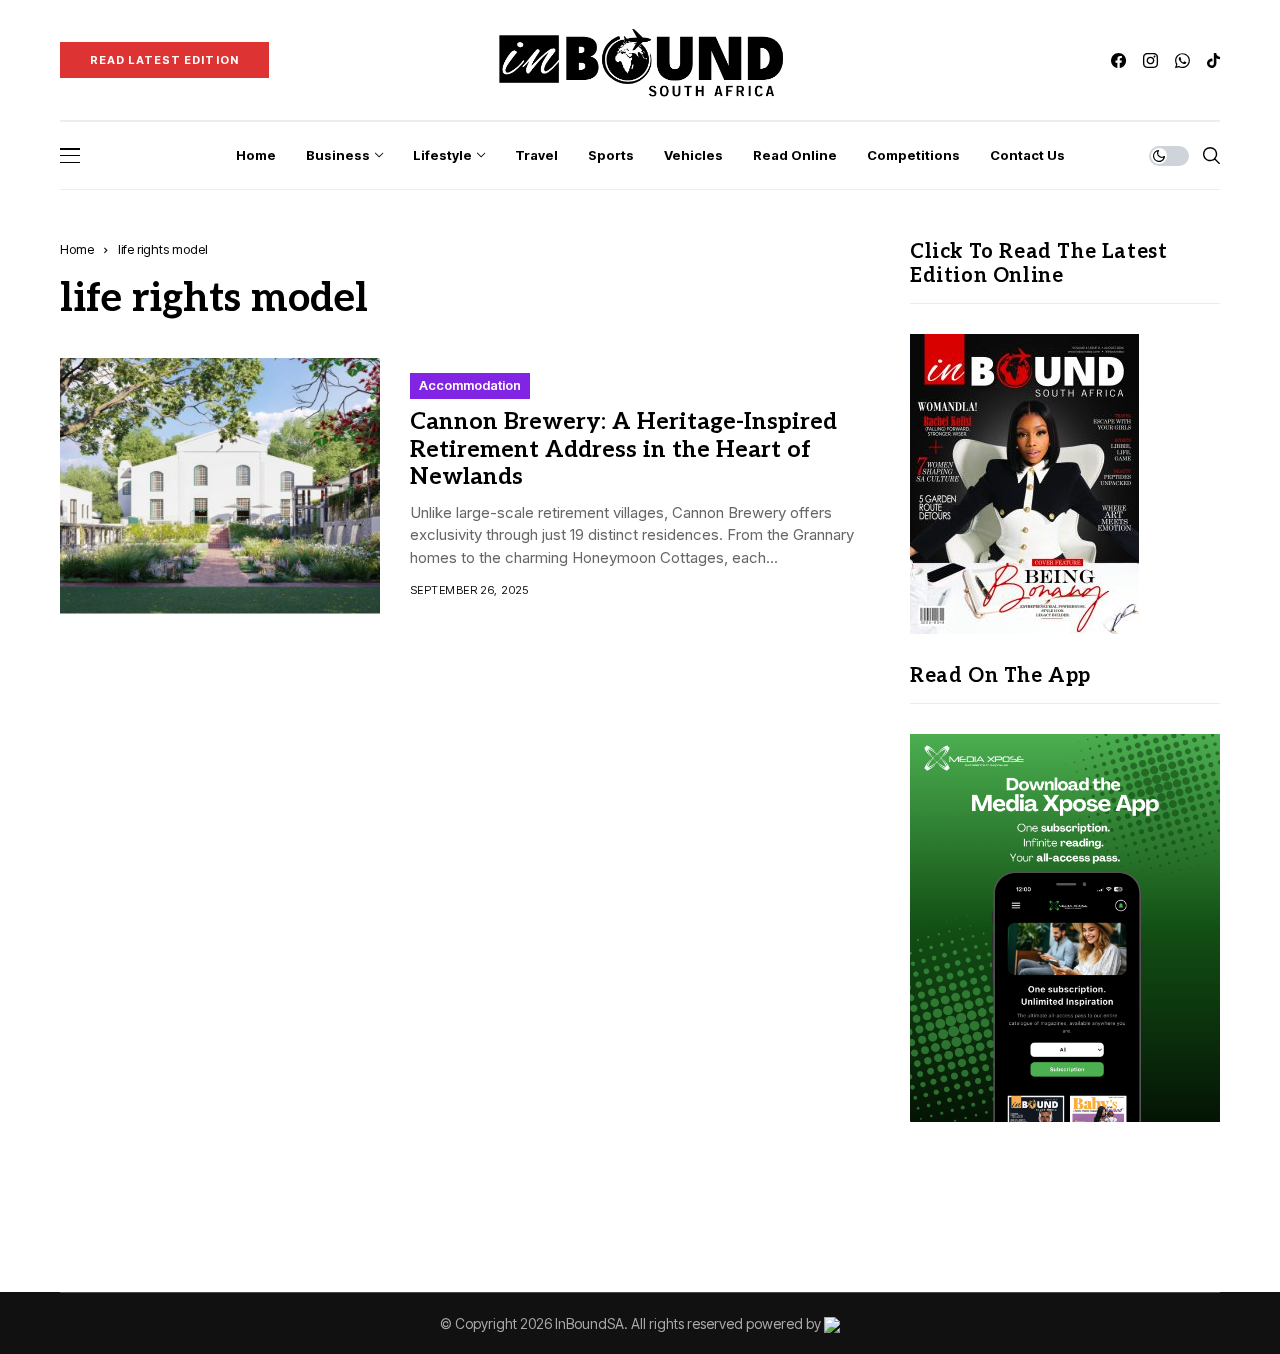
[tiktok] (1213, 60)
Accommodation (470, 385)
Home (77, 249)
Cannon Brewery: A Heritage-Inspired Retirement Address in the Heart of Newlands (623, 449)
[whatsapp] (1182, 60)
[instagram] (1150, 60)
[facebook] (1118, 60)
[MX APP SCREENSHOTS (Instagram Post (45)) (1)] (1065, 926)
